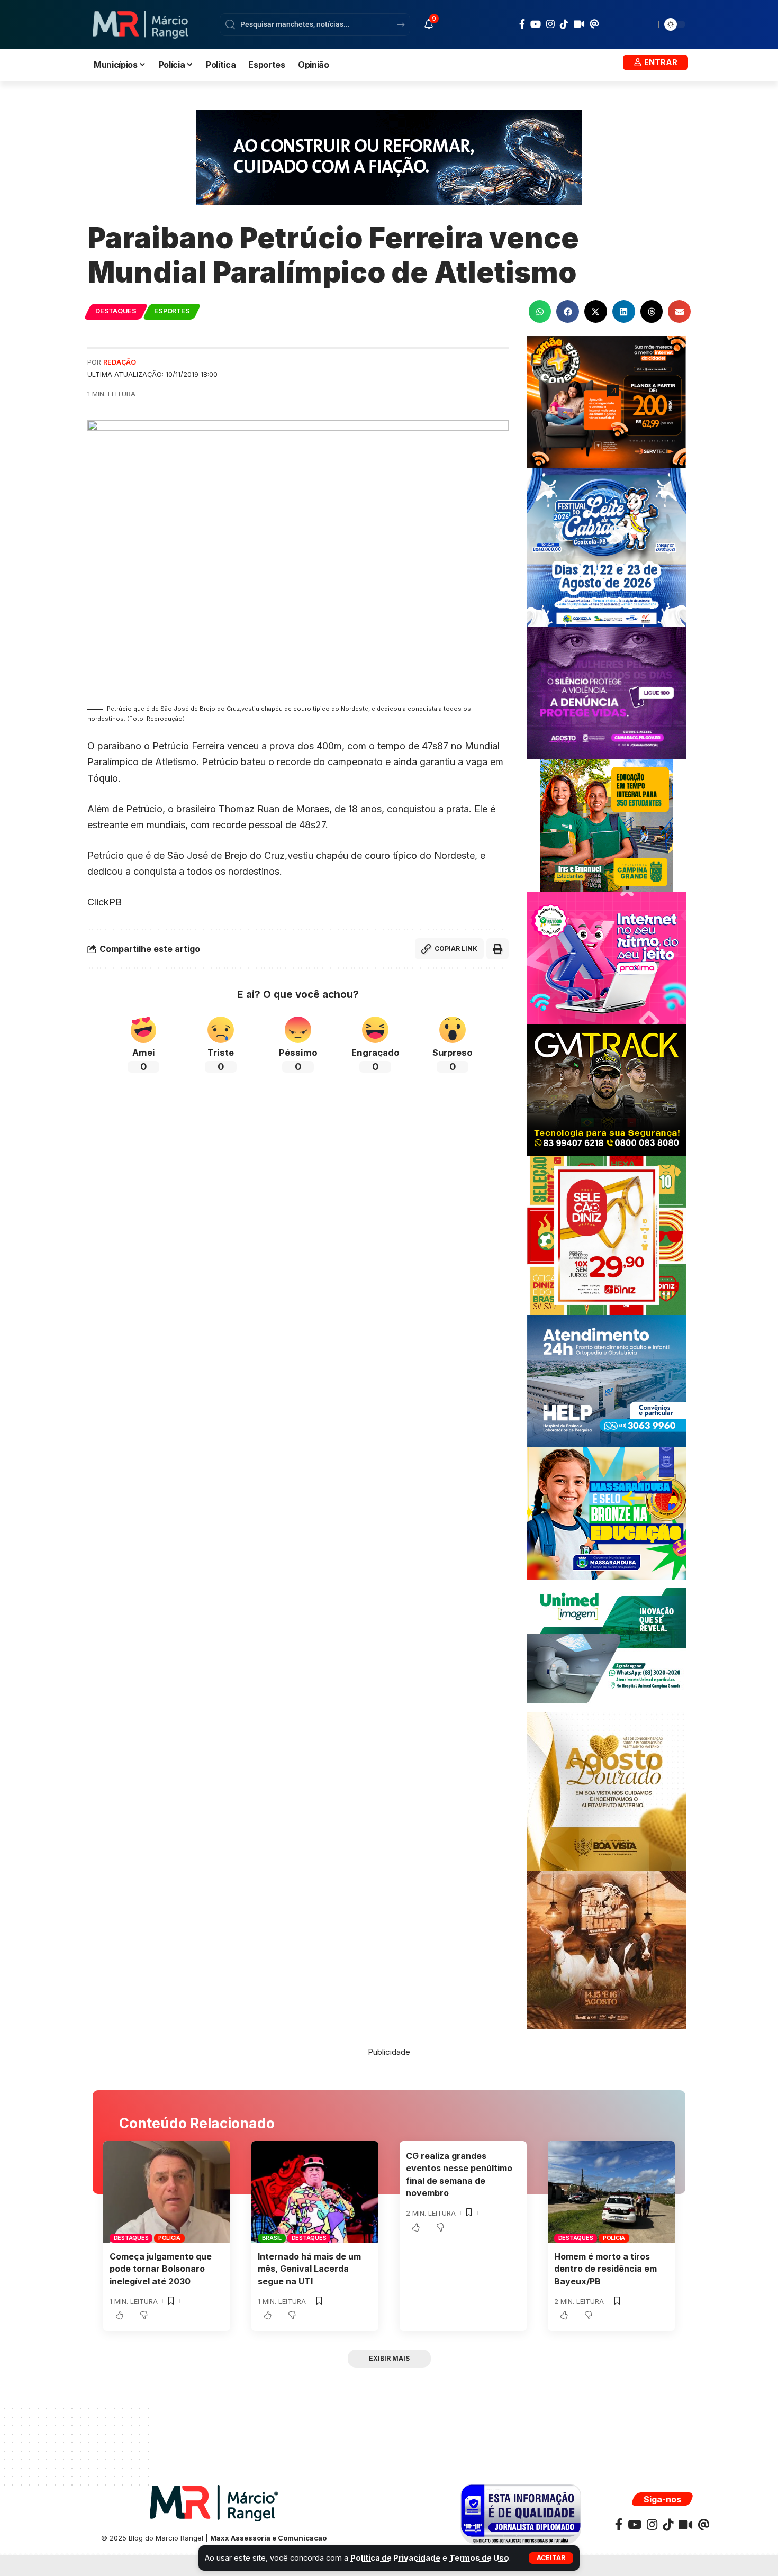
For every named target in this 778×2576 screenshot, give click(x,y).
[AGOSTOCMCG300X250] (607, 692)
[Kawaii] (579, 24)
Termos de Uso (479, 2558)
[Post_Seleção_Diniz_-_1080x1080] (607, 1235)
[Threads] (594, 24)
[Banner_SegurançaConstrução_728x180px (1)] (389, 157)
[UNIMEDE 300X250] (607, 1645)
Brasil (272, 2238)
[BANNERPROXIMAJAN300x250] (607, 957)
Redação (120, 362)
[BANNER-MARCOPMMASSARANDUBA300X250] (607, 1513)
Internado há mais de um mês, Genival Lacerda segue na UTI (309, 2269)
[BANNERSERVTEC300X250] (607, 401)
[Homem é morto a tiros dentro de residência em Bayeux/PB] (611, 2192)
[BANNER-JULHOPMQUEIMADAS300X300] (607, 1949)
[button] (551, 2558)
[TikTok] (564, 24)
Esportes (172, 311)
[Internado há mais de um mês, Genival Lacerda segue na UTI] (315, 2192)
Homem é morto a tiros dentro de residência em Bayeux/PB (605, 2269)
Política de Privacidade (395, 2558)
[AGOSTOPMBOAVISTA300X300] (607, 1790)
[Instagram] (550, 24)
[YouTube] (536, 24)
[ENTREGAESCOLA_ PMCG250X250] (607, 825)
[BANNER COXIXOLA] (607, 547)
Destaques (116, 311)
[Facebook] (522, 24)
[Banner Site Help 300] (607, 1380)
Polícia (169, 2238)
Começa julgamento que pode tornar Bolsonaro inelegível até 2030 (161, 2269)
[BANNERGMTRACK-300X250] (607, 1089)
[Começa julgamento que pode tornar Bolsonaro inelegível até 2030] (167, 2192)
